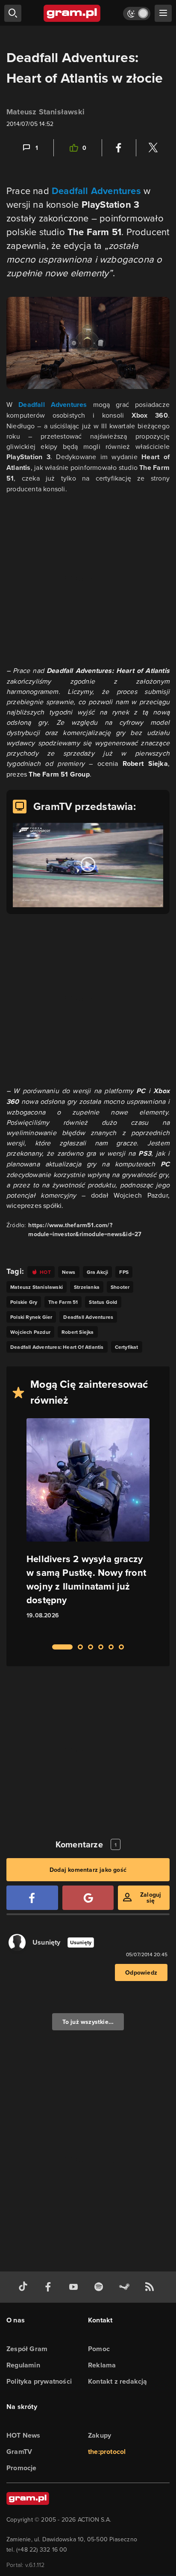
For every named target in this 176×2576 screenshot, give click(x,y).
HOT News (23, 2435)
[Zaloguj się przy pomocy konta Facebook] (32, 1898)
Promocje (22, 2468)
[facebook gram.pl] (50, 2287)
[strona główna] (72, 13)
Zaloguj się (151, 1898)
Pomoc (99, 2349)
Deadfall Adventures (96, 191)
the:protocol (107, 2452)
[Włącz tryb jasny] (137, 13)
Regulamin (23, 2365)
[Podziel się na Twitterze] (153, 148)
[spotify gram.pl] (100, 2287)
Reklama (102, 2365)
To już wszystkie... (88, 2022)
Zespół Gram (27, 2349)
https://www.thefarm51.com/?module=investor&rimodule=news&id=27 (85, 1230)
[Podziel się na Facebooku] (119, 148)
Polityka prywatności (39, 2381)
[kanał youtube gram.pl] (75, 2287)
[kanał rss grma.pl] (151, 2287)
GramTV (19, 2452)
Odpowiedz (141, 1972)
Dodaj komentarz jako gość (88, 1870)
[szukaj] (13, 13)
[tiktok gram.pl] (25, 2287)
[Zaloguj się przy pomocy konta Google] (88, 1898)
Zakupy (100, 2435)
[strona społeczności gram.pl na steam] (126, 2287)
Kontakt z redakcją (118, 2381)
